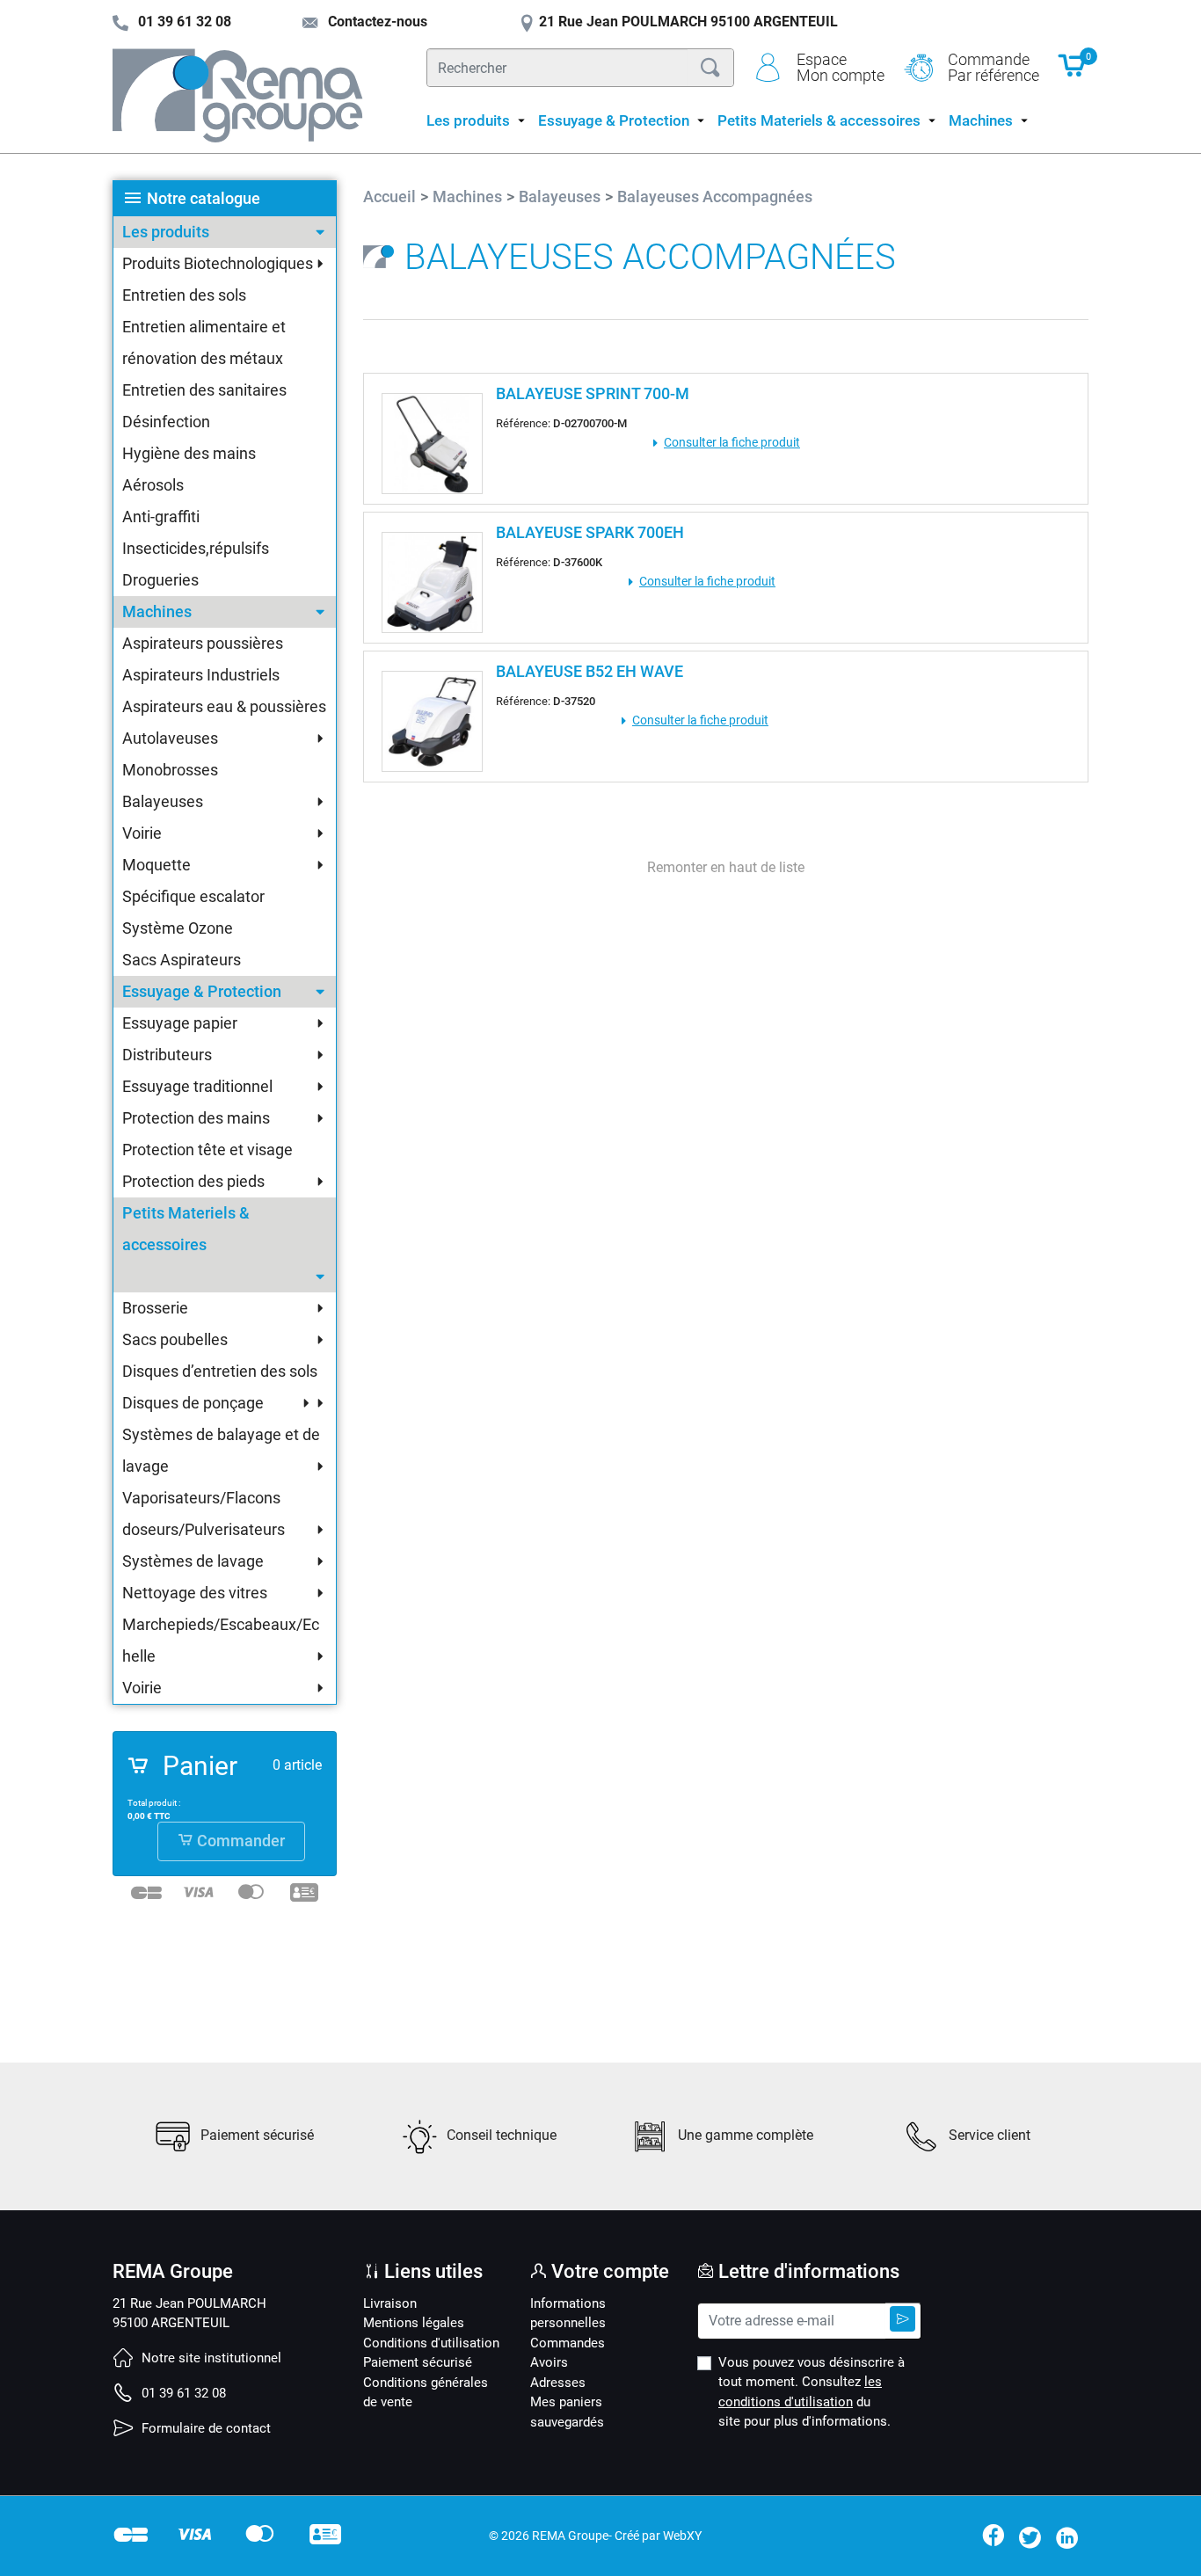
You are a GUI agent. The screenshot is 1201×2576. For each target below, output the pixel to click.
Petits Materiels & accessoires (186, 1229)
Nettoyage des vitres (195, 1593)
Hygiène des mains (189, 453)
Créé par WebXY (658, 2536)
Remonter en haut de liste (726, 867)
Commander (239, 1841)
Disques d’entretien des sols (220, 1371)
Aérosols (153, 485)
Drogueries (160, 580)
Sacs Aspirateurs (182, 960)
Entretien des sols (184, 295)
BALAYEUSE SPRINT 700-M (593, 393)
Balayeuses (163, 801)
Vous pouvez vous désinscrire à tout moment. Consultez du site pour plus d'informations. (812, 2392)
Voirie (142, 833)
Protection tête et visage (207, 1150)
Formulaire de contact (204, 2428)
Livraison (390, 2303)
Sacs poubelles (175, 1339)
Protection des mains (196, 1118)
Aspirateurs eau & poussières (224, 706)
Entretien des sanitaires (204, 390)
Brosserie (155, 1308)
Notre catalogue (204, 198)
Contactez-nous (376, 22)
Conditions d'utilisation (431, 2343)
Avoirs (549, 2362)
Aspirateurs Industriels (201, 675)
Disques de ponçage (193, 1403)
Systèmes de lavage (193, 1561)
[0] (1073, 74)
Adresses (558, 2383)
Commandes (568, 2343)
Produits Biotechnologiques (218, 263)
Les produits (166, 232)
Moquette (156, 865)
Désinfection (166, 422)
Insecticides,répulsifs (196, 548)
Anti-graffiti (161, 517)
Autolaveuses (170, 738)
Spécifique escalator (193, 896)
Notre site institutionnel (210, 2358)
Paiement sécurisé (418, 2362)
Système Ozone (178, 928)
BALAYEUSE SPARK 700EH (590, 532)
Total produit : (154, 1803)
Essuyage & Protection (202, 991)
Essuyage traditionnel (197, 1086)
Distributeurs (167, 1055)
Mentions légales (414, 2323)
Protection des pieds (193, 1181)
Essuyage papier (180, 1023)
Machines (157, 611)
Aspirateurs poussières (203, 643)
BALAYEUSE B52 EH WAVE (590, 671)
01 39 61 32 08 (182, 2393)
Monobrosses (170, 770)
